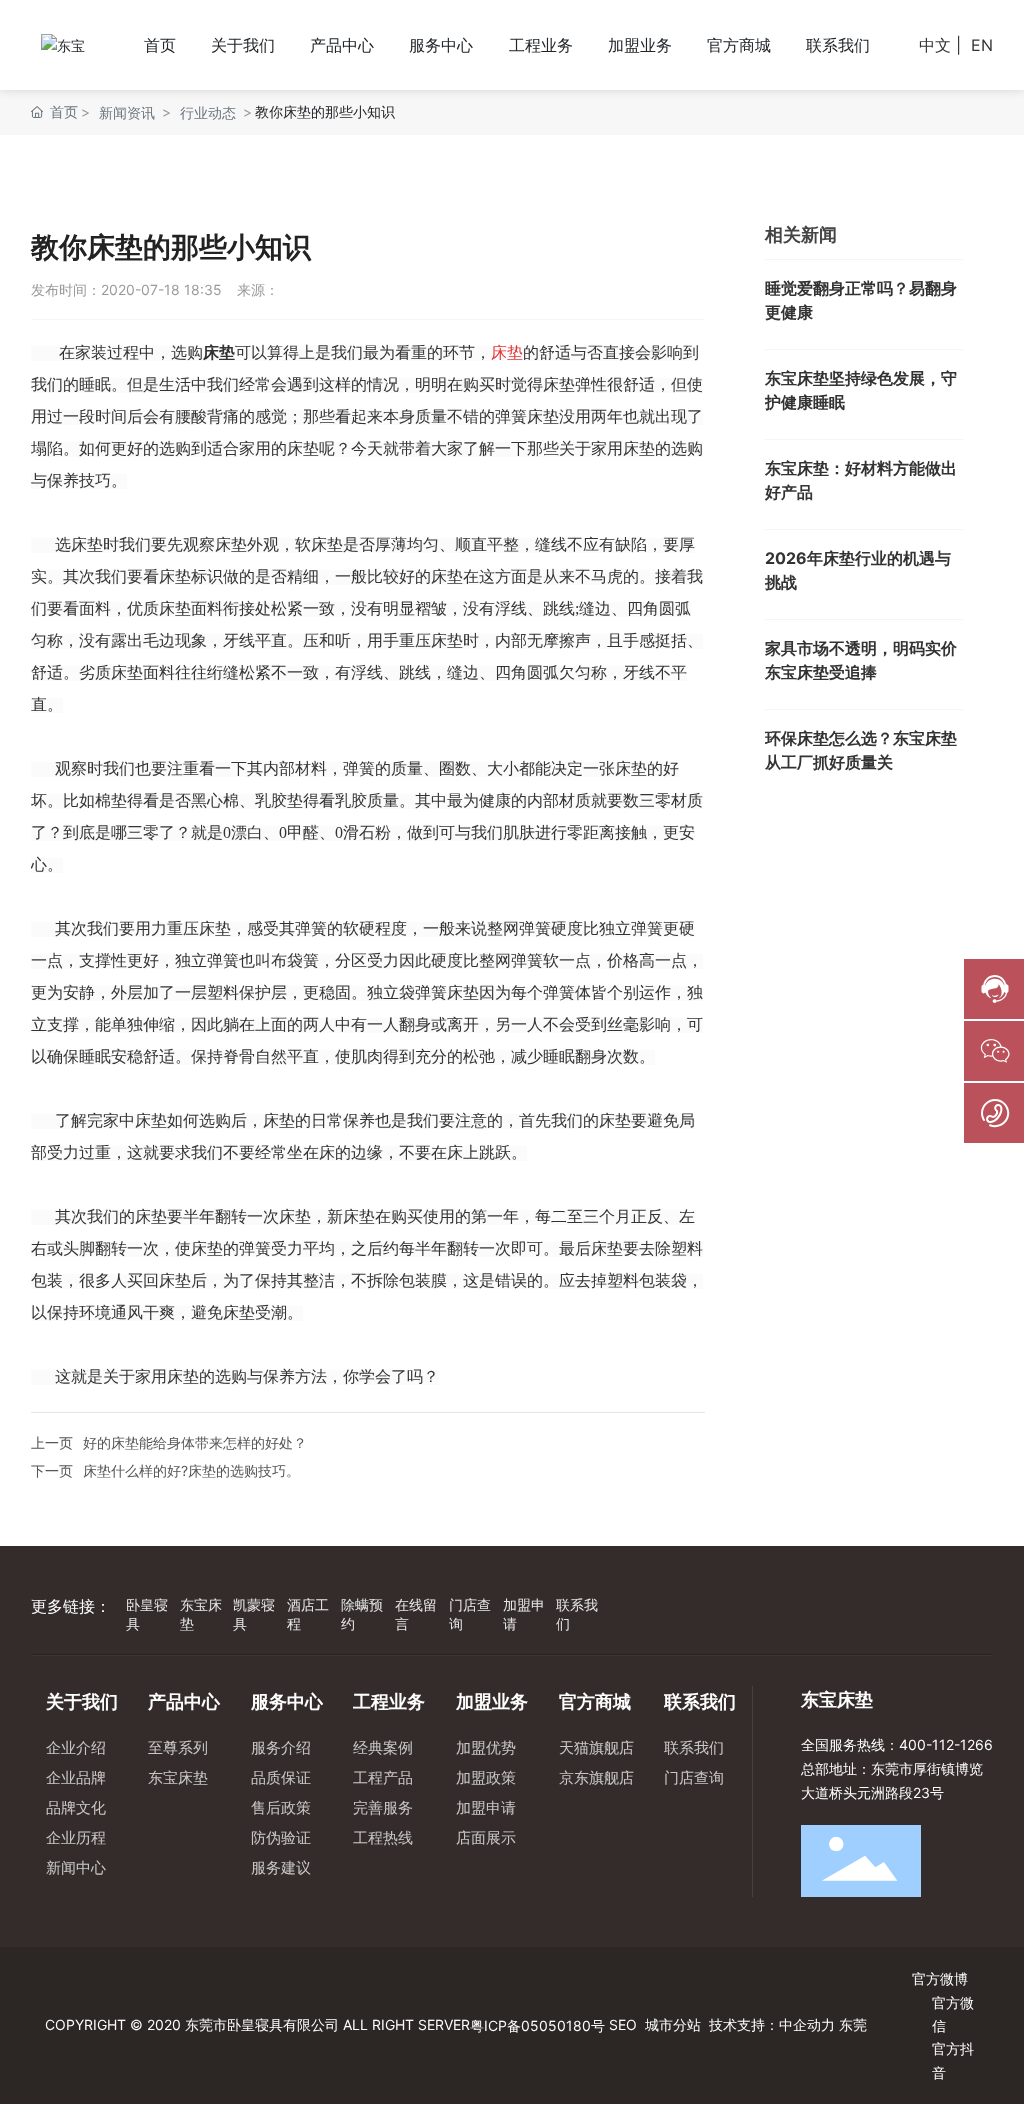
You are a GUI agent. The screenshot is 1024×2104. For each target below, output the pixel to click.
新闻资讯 (127, 112)
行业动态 (208, 112)
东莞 (853, 2024)
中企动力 (807, 2024)
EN (982, 45)
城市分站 (673, 2024)
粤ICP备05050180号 (537, 2025)
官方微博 (940, 1978)
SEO (621, 2024)
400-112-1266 (946, 1744)
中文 (935, 45)
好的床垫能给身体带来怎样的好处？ (195, 1442)
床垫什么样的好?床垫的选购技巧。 (191, 1470)
